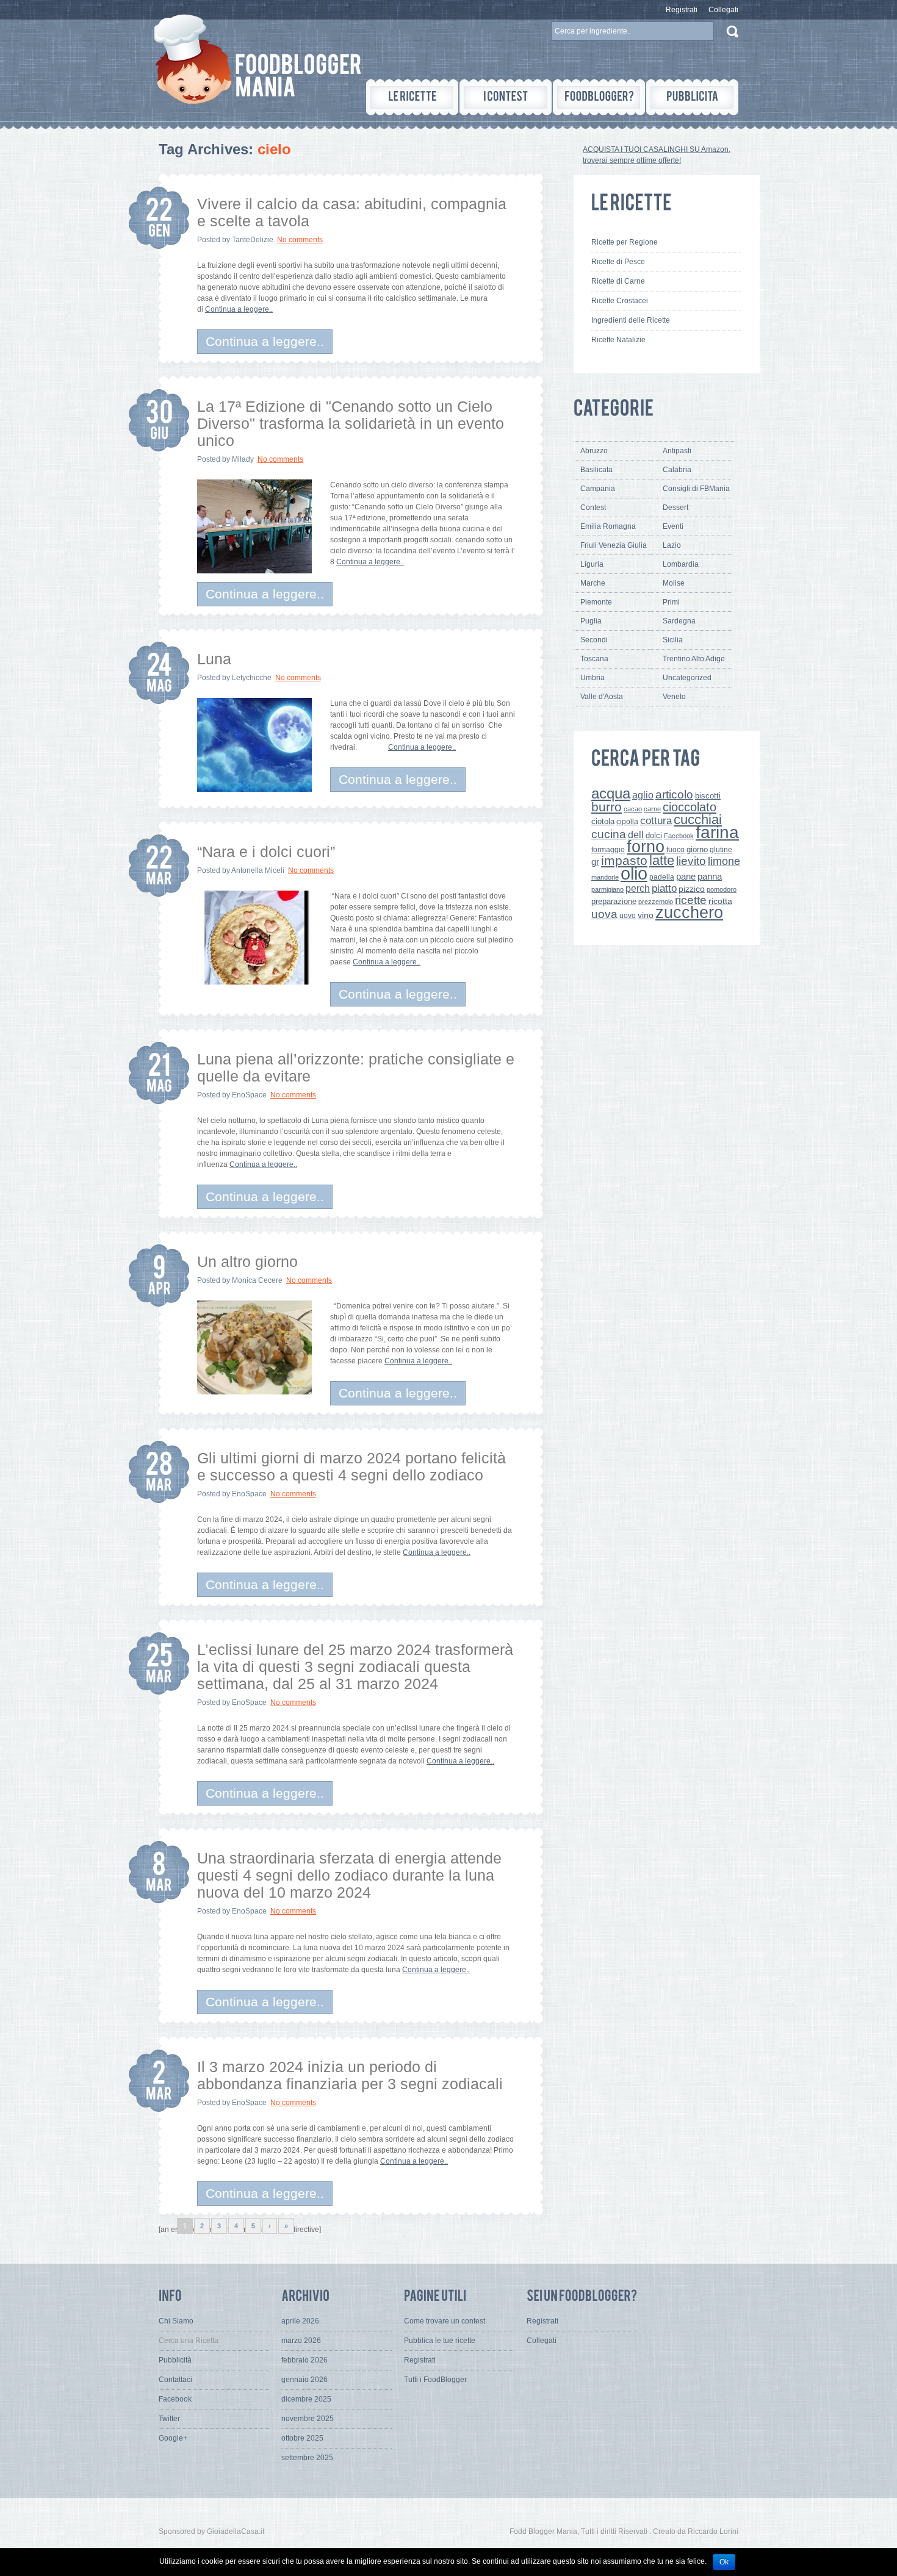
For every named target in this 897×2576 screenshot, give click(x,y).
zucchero (689, 912)
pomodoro (722, 889)
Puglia (591, 621)
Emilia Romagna (608, 526)
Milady (243, 459)
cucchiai (698, 820)
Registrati (682, 10)
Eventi (673, 526)
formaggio (608, 850)
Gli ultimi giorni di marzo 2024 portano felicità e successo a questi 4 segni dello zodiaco (351, 1466)
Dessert (675, 508)
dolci (654, 835)
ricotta (720, 901)
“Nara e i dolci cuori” (266, 852)
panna (710, 876)
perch (638, 888)
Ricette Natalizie (618, 340)
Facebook (679, 836)
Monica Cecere (257, 1280)
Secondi (594, 640)
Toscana (594, 659)
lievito (691, 861)
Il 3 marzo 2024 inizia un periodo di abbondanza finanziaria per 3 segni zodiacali (350, 2075)
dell (636, 834)
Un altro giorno (247, 1261)
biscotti (708, 796)
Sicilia (673, 640)
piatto (664, 888)
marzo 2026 (301, 2341)
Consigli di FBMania (696, 489)
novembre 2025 (308, 2419)
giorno (697, 849)
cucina (609, 834)
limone (724, 861)
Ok (724, 2562)
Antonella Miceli (258, 870)
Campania (598, 489)
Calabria (677, 470)
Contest (593, 508)
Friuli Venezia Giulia (614, 545)
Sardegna (679, 621)
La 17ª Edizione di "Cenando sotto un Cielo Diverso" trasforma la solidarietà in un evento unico (351, 423)
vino (646, 915)
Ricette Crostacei (620, 301)
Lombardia (681, 564)
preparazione (614, 902)
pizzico (692, 889)
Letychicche (252, 678)
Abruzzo (594, 451)
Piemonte (596, 602)
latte (662, 860)
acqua (611, 793)
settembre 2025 (307, 2458)
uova (604, 914)
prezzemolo (656, 902)
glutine (721, 850)
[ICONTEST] (506, 97)
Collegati (723, 10)
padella (662, 877)
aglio (643, 795)
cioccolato (690, 807)
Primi (671, 602)
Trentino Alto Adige (694, 659)
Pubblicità (175, 2360)
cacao (633, 809)
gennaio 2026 (304, 2380)
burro (607, 807)
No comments (300, 240)
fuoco (675, 850)
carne (652, 809)
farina (717, 832)
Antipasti (677, 451)
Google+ (173, 2438)
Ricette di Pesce (618, 262)
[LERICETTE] (412, 97)
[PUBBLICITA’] (692, 97)
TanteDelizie (253, 240)
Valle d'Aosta (602, 697)
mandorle (605, 877)
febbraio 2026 (304, 2360)
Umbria (593, 678)
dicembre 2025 (306, 2399)
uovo (628, 916)
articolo (674, 794)
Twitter (169, 2419)
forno (646, 847)
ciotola (603, 822)
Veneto (674, 697)
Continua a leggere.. (239, 309)
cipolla (627, 822)
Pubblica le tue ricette (440, 2341)
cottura (656, 820)
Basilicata (596, 470)
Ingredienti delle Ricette (631, 320)
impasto (624, 860)
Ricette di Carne (618, 281)
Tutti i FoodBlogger (435, 2380)
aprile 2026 (300, 2321)
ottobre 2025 (302, 2438)
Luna (214, 659)
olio (634, 873)
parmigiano (607, 889)
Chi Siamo (176, 2321)
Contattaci (175, 2380)
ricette (691, 900)
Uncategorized (687, 678)
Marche (593, 583)
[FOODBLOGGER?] (599, 97)
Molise (674, 583)
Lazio (672, 545)
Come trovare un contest (445, 2321)
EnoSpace (249, 1095)
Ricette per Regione (625, 242)
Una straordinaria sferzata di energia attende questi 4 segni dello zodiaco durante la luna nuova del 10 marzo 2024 (349, 1875)
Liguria (592, 564)
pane (686, 876)
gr (595, 862)
